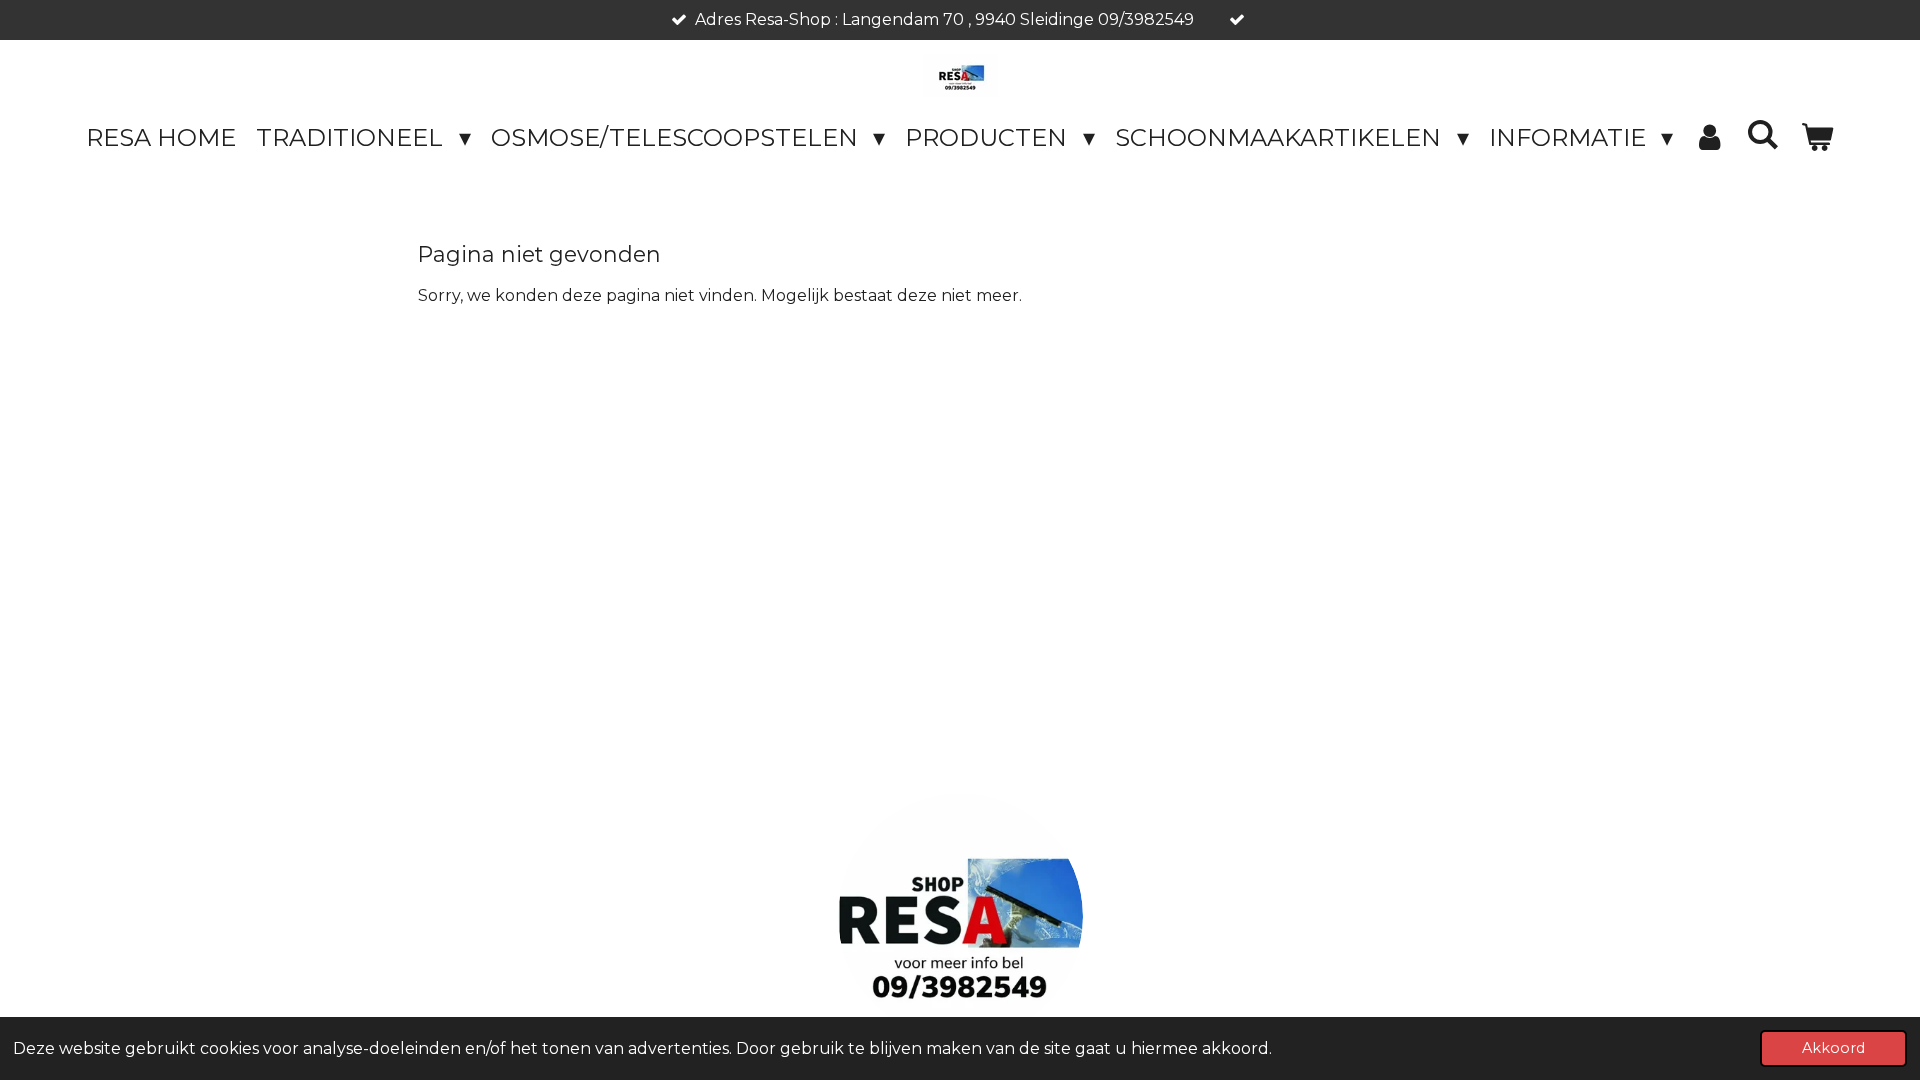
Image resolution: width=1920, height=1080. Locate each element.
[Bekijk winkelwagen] (1817, 138)
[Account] (1710, 138)
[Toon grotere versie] (960, 916)
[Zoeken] (1764, 134)
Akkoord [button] (1833, 1048)
